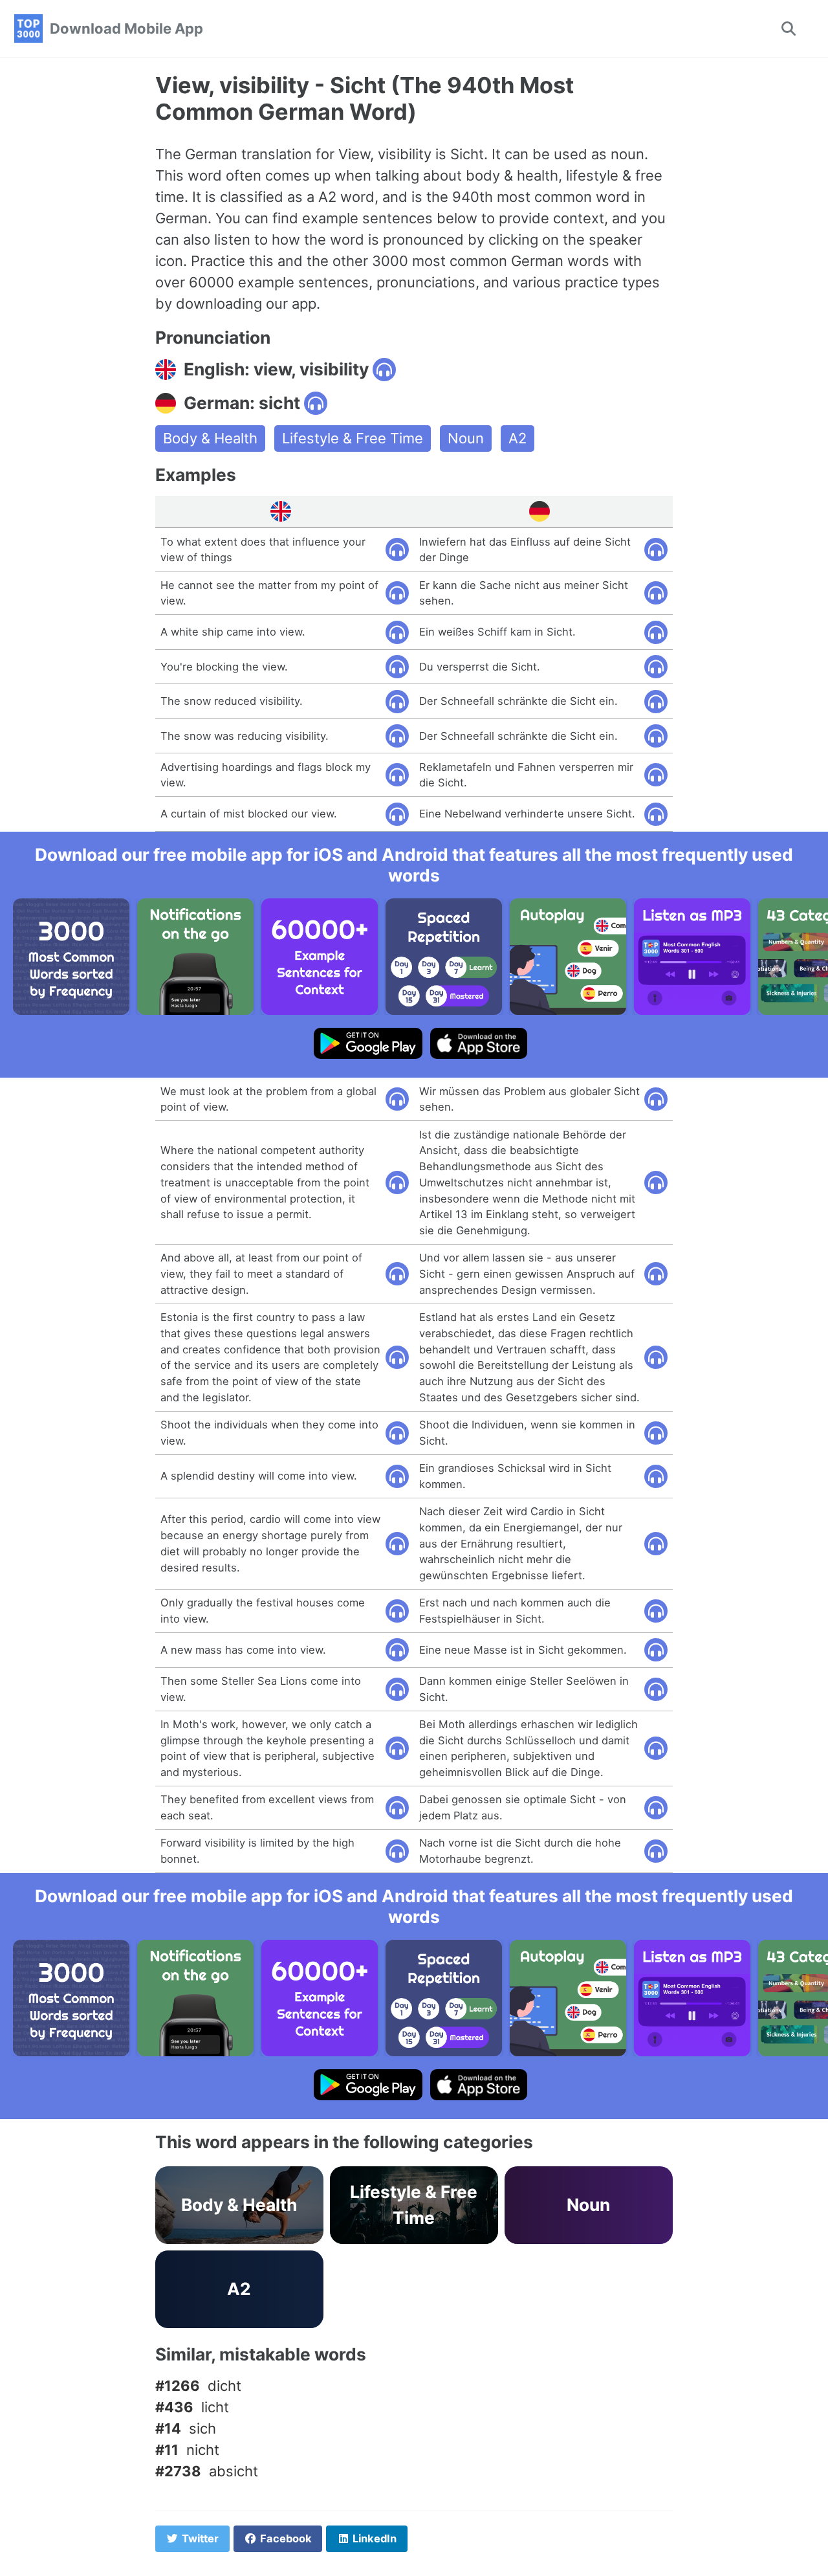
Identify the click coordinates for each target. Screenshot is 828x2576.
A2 (517, 438)
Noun (466, 438)
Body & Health (210, 438)
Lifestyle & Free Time (353, 438)
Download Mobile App (126, 28)
